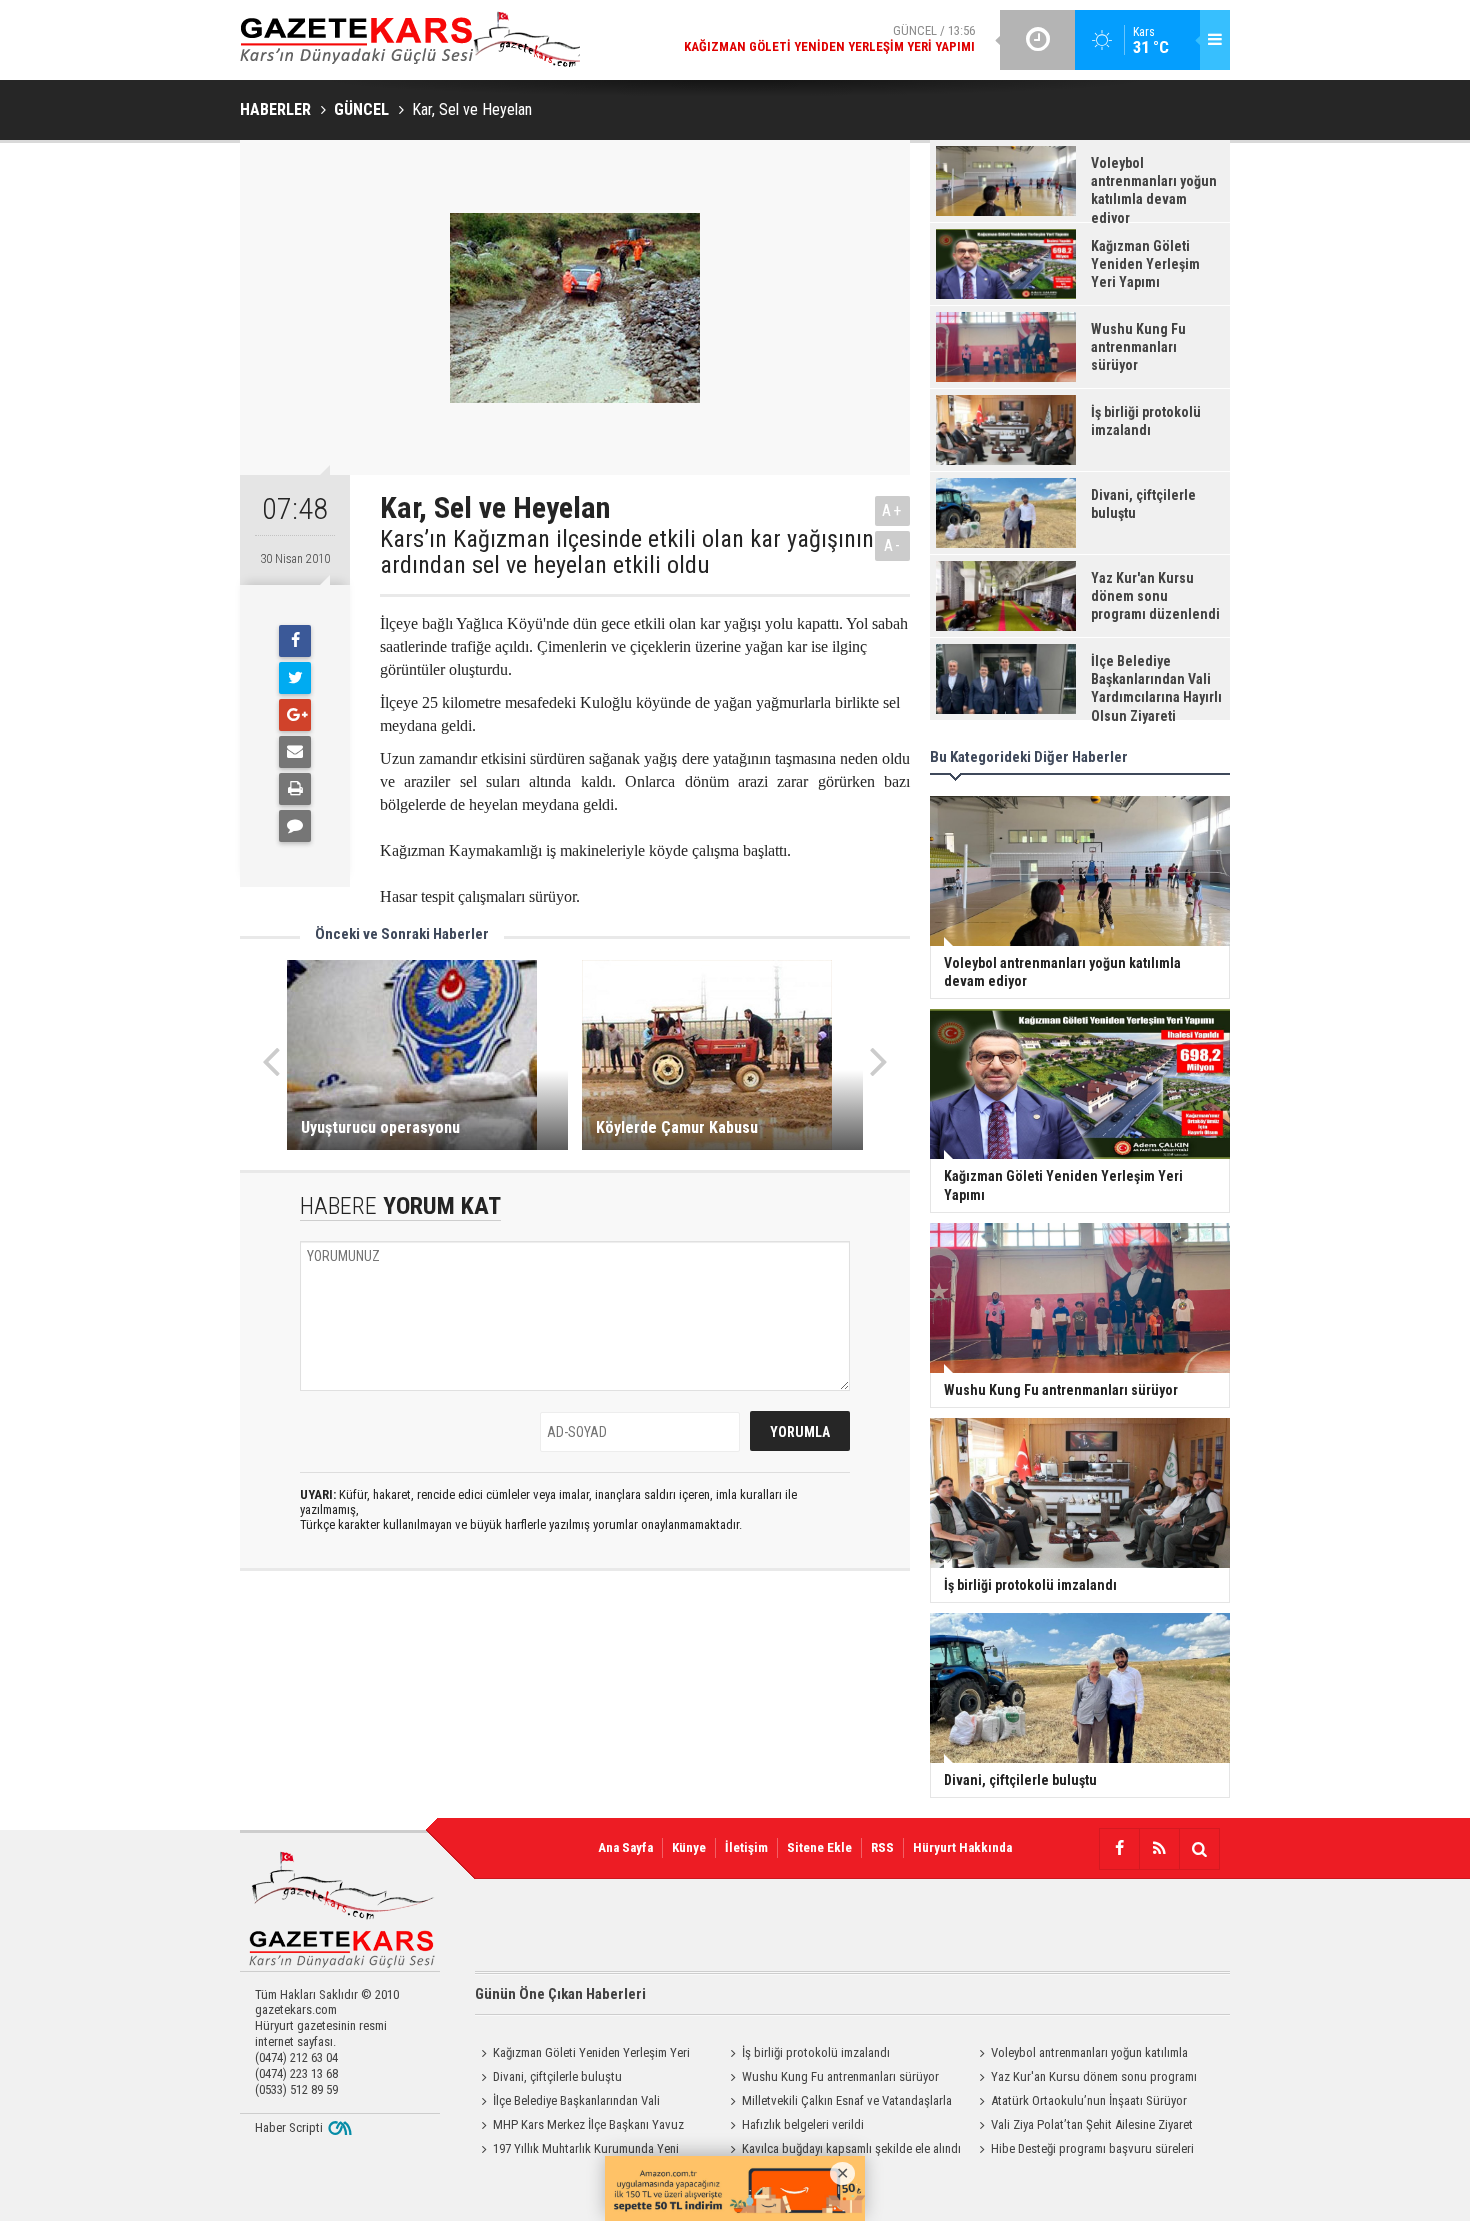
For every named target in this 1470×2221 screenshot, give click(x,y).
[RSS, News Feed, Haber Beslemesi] (1159, 1849)
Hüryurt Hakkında (962, 1847)
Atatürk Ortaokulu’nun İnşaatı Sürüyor (1089, 2100)
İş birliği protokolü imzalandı (816, 2052)
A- (893, 545)
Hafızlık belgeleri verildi (803, 2124)
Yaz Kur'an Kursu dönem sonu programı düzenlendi (1085, 2079)
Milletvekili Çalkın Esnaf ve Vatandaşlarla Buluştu (838, 2103)
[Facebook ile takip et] (1119, 1849)
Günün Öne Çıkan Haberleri (560, 1994)
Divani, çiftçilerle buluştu (557, 2076)
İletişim (746, 1847)
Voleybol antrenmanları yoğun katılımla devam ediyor (1080, 2055)
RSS (882, 1847)
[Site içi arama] (1199, 1849)
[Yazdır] (295, 789)
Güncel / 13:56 (829, 38)
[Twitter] (295, 678)
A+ (892, 510)
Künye (689, 1847)
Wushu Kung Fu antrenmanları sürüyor (840, 2076)
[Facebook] (295, 641)
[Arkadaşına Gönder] (295, 752)
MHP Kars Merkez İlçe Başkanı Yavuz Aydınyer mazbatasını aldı (579, 2127)
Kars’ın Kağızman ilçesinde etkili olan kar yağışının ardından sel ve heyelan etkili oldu (627, 552)
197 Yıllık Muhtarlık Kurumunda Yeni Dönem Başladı (577, 2151)
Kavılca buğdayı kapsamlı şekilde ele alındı (851, 2148)
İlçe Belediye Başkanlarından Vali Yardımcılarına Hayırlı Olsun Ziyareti (567, 2103)
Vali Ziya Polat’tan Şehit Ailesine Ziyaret (1092, 2124)
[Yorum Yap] (295, 826)
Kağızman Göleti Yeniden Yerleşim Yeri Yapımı (582, 2055)
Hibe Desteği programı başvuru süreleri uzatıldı (1083, 2151)
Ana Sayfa (625, 1847)
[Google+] (295, 715)
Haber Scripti (289, 2127)
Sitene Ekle (819, 1847)
